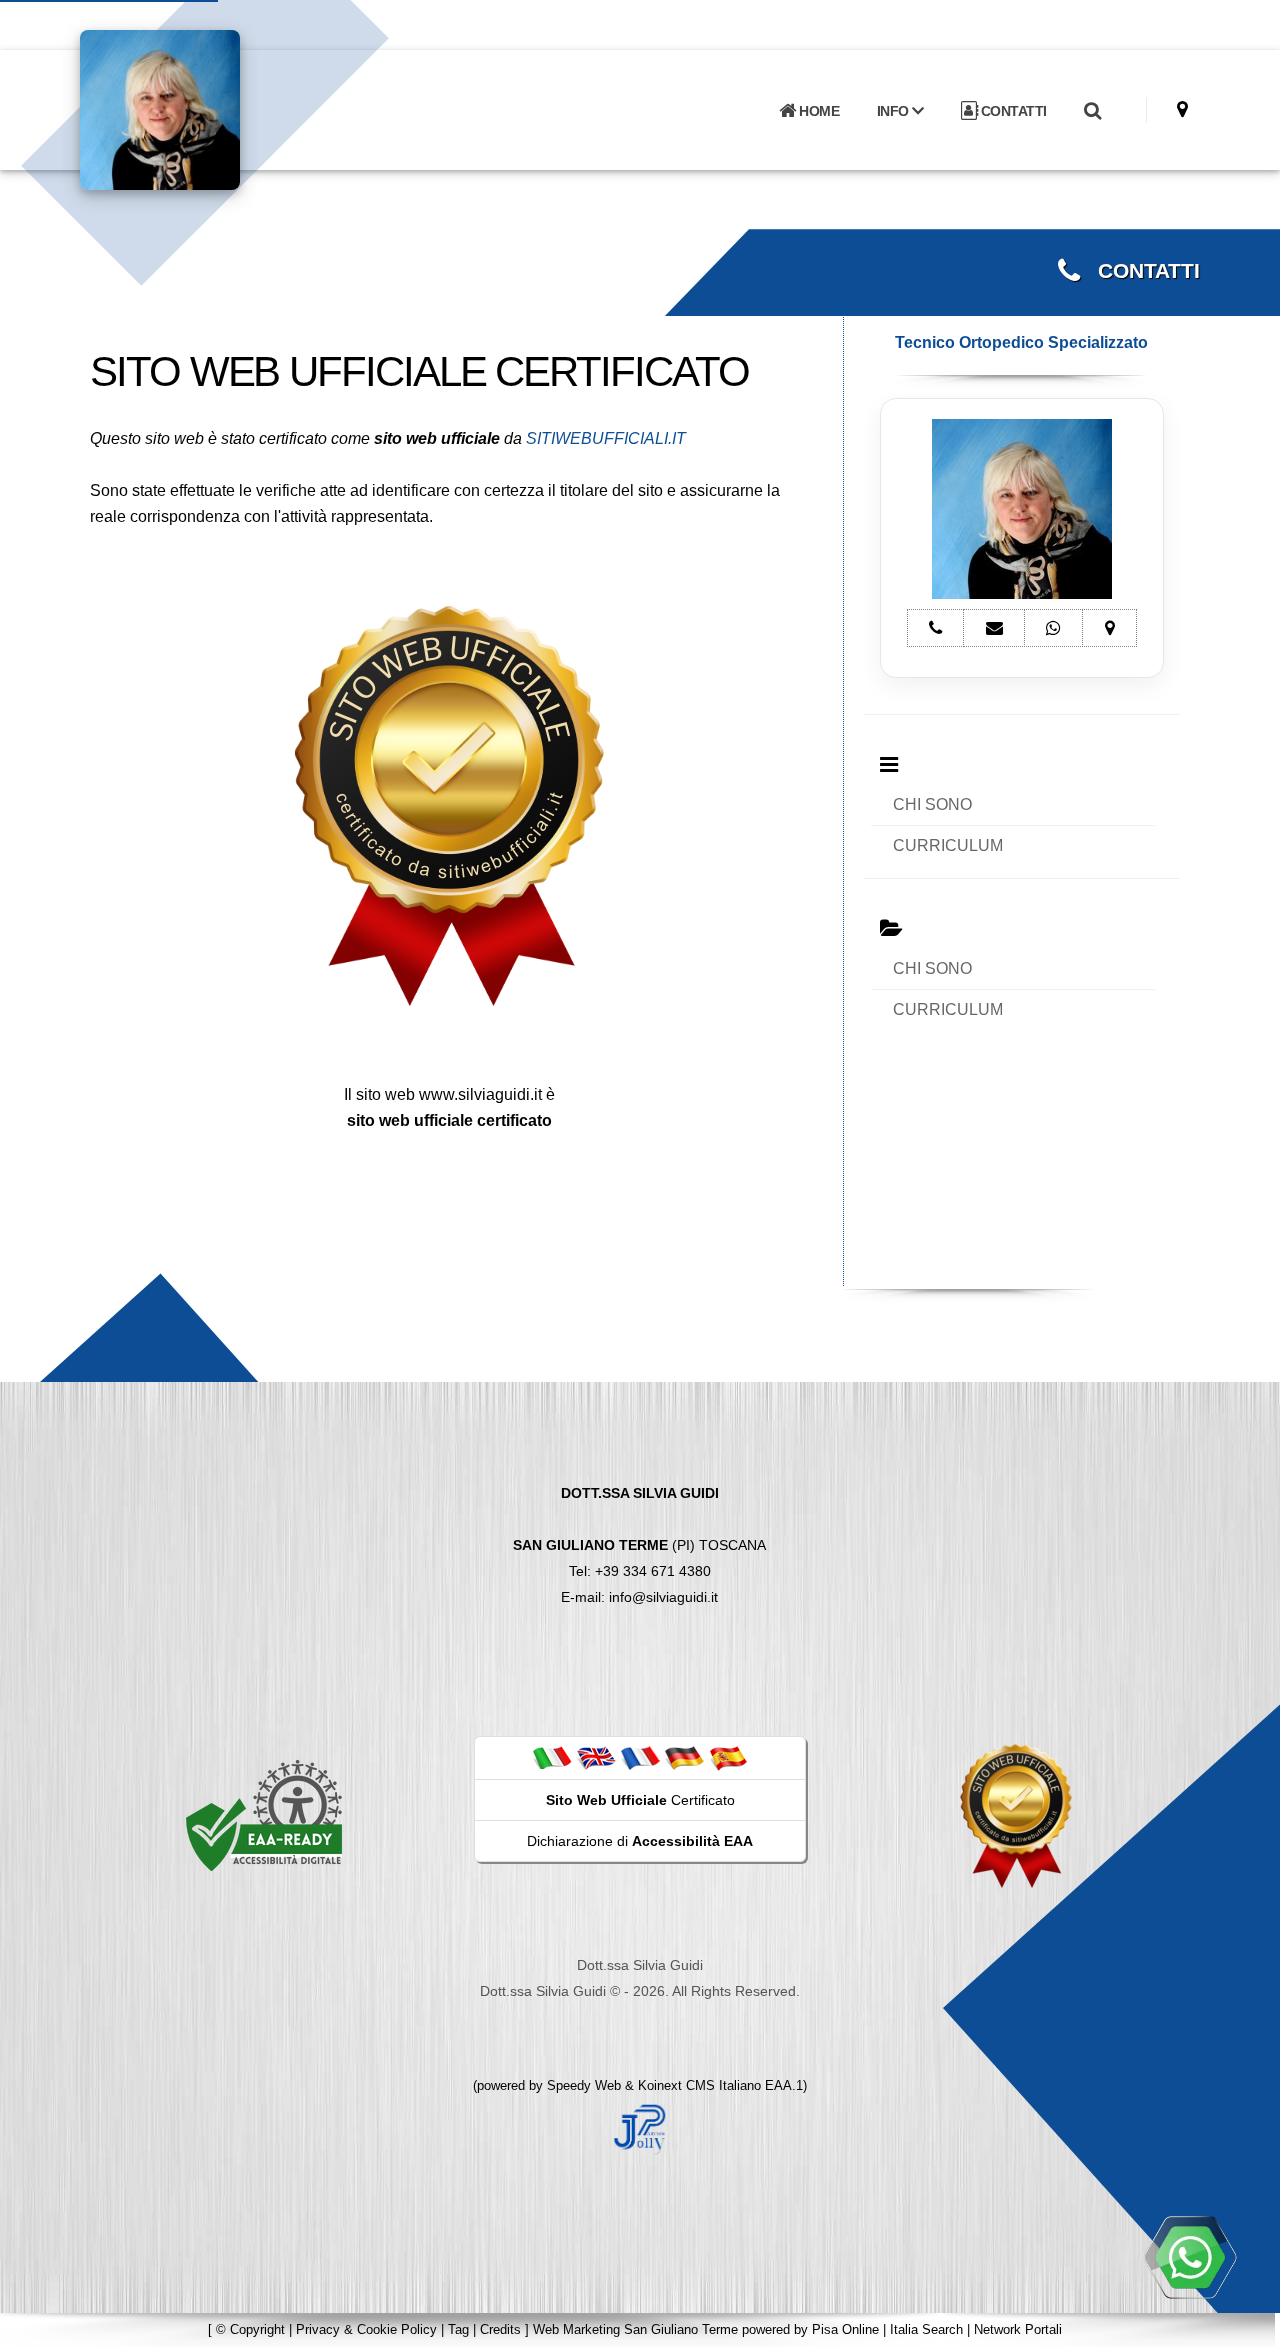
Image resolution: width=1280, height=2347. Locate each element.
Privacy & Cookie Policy (366, 2329)
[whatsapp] (1190, 2257)
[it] (552, 1757)
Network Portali (1018, 2329)
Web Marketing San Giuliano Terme (635, 2329)
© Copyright (250, 2329)
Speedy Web (584, 2085)
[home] (212, 108)
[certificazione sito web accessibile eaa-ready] (264, 1815)
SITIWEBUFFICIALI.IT (606, 438)
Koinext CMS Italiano (701, 2085)
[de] (684, 1757)
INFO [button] (895, 111)
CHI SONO (932, 804)
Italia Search (926, 2329)
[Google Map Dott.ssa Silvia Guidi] (1182, 109)
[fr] (640, 1757)
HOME (818, 111)
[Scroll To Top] (1245, 2324)
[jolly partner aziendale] (640, 2128)
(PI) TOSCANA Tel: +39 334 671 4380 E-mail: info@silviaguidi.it (639, 1545)
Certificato (640, 1800)
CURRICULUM (948, 845)
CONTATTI (1012, 111)
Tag (458, 2329)
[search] (1092, 111)
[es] (728, 1757)
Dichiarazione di (640, 1841)
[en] (596, 1757)
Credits (500, 2329)
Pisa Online (845, 2329)
